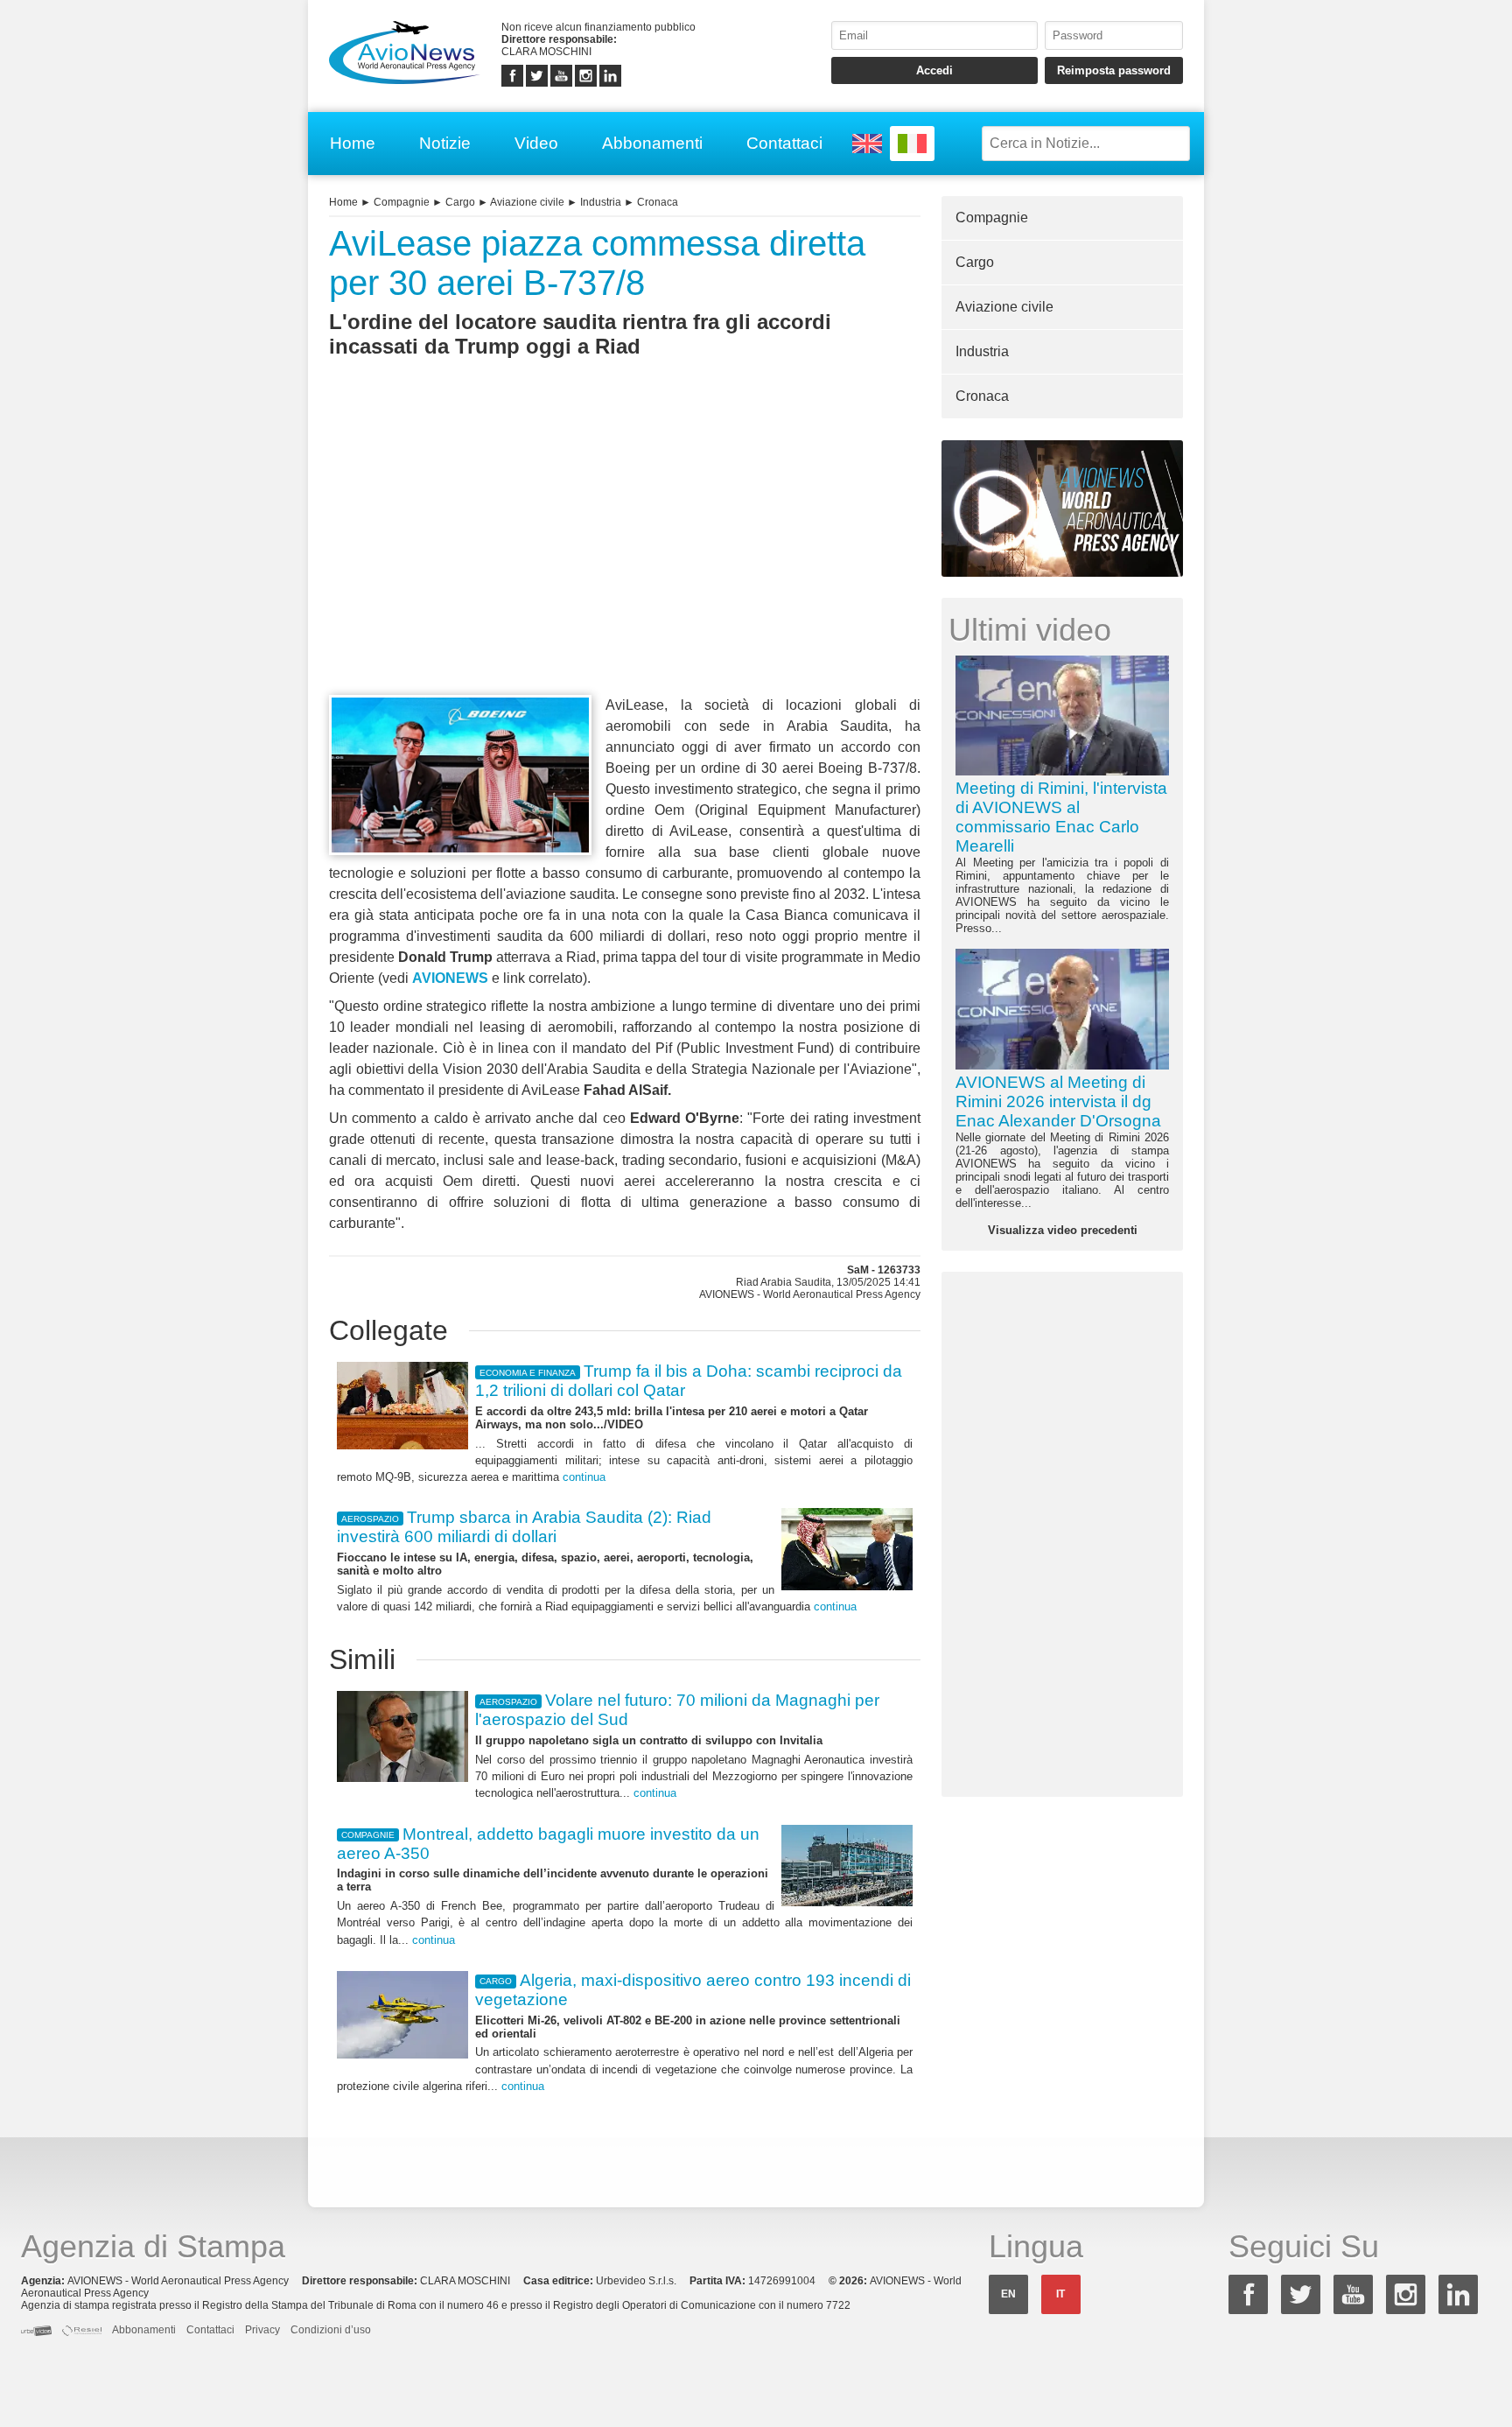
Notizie (445, 143)
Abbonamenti (652, 143)
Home (353, 143)
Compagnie (402, 202)
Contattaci (784, 143)
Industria (601, 202)
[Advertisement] (625, 558)
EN (1008, 2294)
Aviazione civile (527, 202)
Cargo (460, 202)
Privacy (262, 2330)
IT (1060, 2294)
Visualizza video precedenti (1063, 1230)
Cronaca (658, 202)
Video (536, 143)
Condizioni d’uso (331, 2330)
